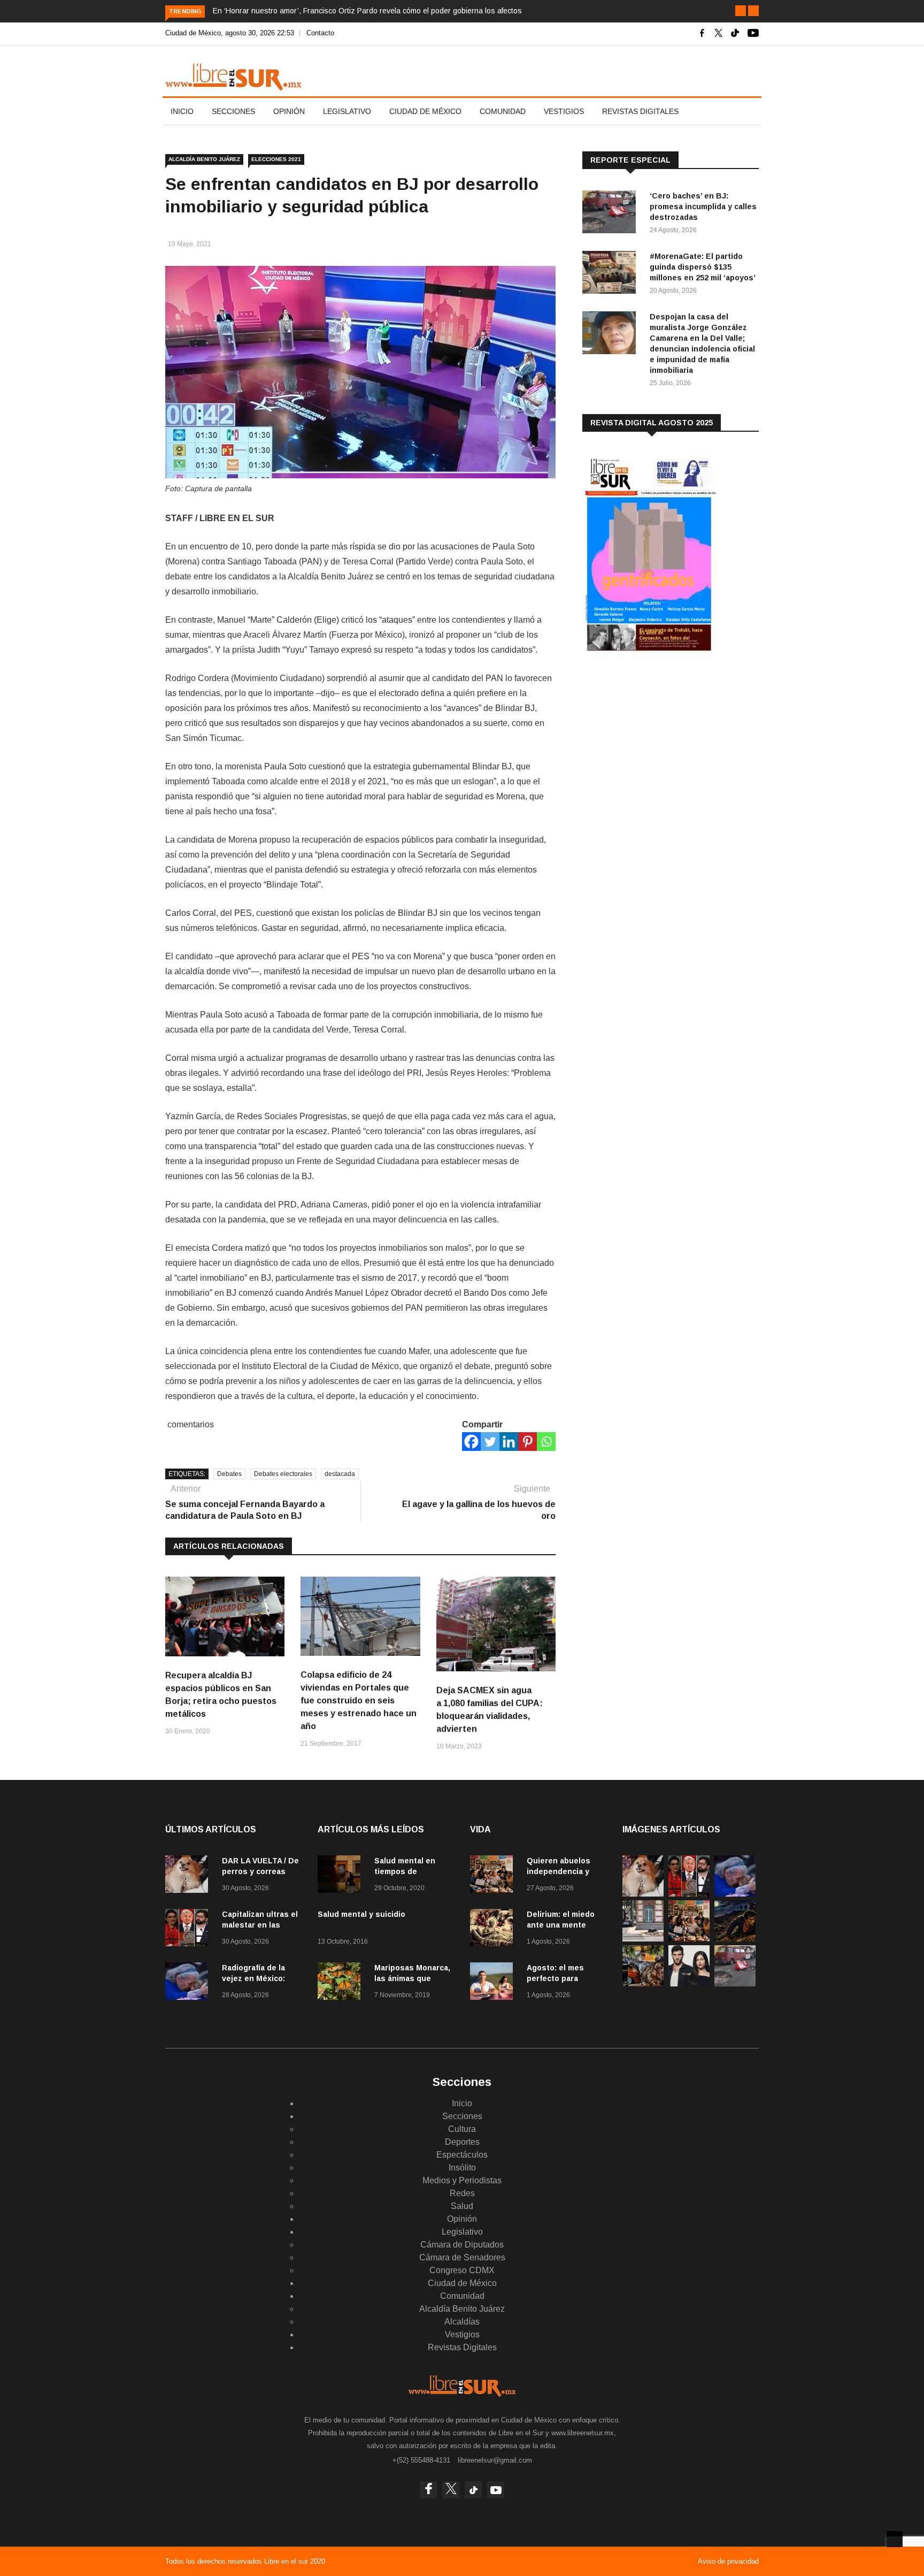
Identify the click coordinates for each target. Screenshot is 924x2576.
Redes (462, 2193)
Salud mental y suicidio (361, 1914)
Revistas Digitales (640, 111)
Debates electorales (283, 1474)
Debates (229, 1474)
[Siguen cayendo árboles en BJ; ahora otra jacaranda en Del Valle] (643, 1983)
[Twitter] (490, 1442)
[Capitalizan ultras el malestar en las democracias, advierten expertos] (189, 1929)
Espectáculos (462, 2155)
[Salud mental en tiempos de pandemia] (342, 1876)
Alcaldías (462, 2322)
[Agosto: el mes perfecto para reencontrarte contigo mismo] (494, 1983)
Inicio (182, 111)
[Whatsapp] (546, 1442)
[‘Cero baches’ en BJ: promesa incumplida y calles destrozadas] (612, 214)
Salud (462, 2206)
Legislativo (347, 111)
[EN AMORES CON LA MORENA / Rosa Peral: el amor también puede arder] (689, 1983)
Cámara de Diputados (462, 2245)
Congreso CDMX (462, 2270)
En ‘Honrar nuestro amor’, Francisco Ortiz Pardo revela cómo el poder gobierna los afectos (367, 11)
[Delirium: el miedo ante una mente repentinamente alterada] (494, 1929)
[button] (741, 11)
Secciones (233, 111)
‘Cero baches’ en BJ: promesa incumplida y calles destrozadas (703, 207)
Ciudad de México (425, 111)
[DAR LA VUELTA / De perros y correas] (189, 1876)
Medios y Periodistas (462, 2180)
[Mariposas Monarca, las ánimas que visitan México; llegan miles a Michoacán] (342, 1983)
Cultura (462, 2129)
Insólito (462, 2168)
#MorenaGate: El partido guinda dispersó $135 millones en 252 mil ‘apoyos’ (703, 267)
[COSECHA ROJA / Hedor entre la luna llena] (735, 1939)
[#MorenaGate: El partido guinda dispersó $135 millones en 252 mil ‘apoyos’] (612, 274)
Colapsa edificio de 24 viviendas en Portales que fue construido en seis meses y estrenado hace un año (359, 1700)
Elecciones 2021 (276, 159)
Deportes (462, 2142)
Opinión (289, 111)
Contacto (320, 33)
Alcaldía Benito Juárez (204, 159)
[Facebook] (471, 1442)
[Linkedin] (509, 1442)
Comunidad (503, 111)
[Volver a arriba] (895, 2539)
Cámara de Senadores (462, 2257)
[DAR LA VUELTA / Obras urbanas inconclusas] (643, 1939)
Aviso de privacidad (728, 2561)
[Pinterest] (528, 1442)
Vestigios (564, 111)
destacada (340, 1474)
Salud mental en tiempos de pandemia (405, 1871)
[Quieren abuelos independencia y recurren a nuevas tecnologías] (494, 1876)
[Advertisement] (663, 748)
